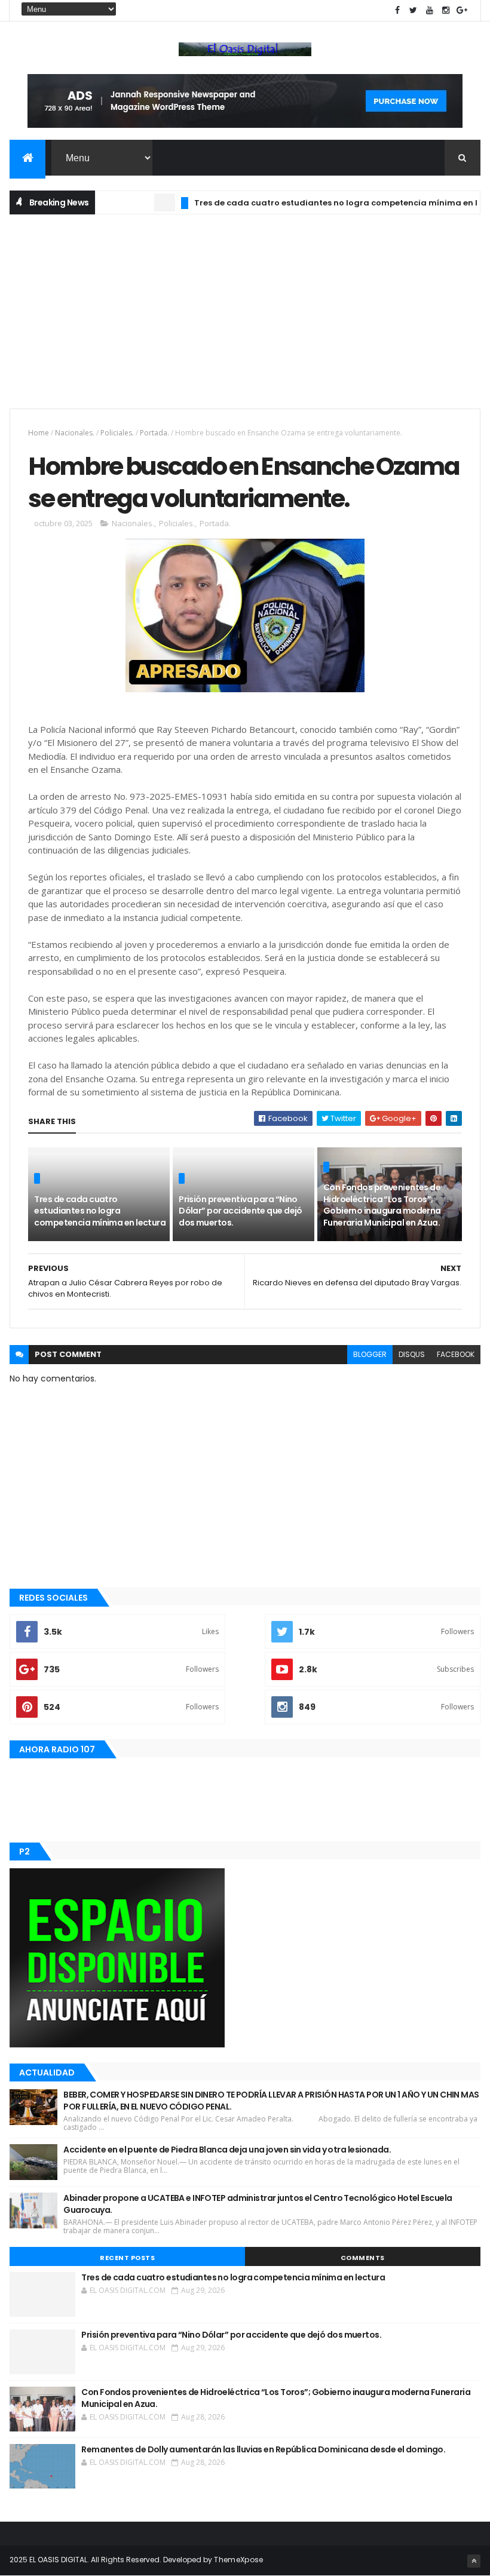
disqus (412, 1354)
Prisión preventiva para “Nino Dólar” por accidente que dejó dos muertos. (241, 1211)
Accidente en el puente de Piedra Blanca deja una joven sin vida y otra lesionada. (227, 2150)
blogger (370, 1354)
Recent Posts (127, 2258)
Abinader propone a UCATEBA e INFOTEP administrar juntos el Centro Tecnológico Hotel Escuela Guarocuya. (258, 2204)
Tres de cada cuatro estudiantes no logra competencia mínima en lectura (321, 203)
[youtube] (430, 10)
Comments (363, 2258)
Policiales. (117, 433)
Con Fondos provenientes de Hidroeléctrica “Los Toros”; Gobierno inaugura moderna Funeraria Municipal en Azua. (382, 1205)
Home (39, 433)
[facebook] (397, 10)
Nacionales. (75, 433)
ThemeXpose (238, 2560)
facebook (456, 1354)
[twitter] (414, 10)
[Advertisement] (245, 310)
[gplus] (462, 10)
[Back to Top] (474, 2561)
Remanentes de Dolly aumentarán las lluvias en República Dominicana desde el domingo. (263, 2449)
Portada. (154, 433)
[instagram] (446, 10)
